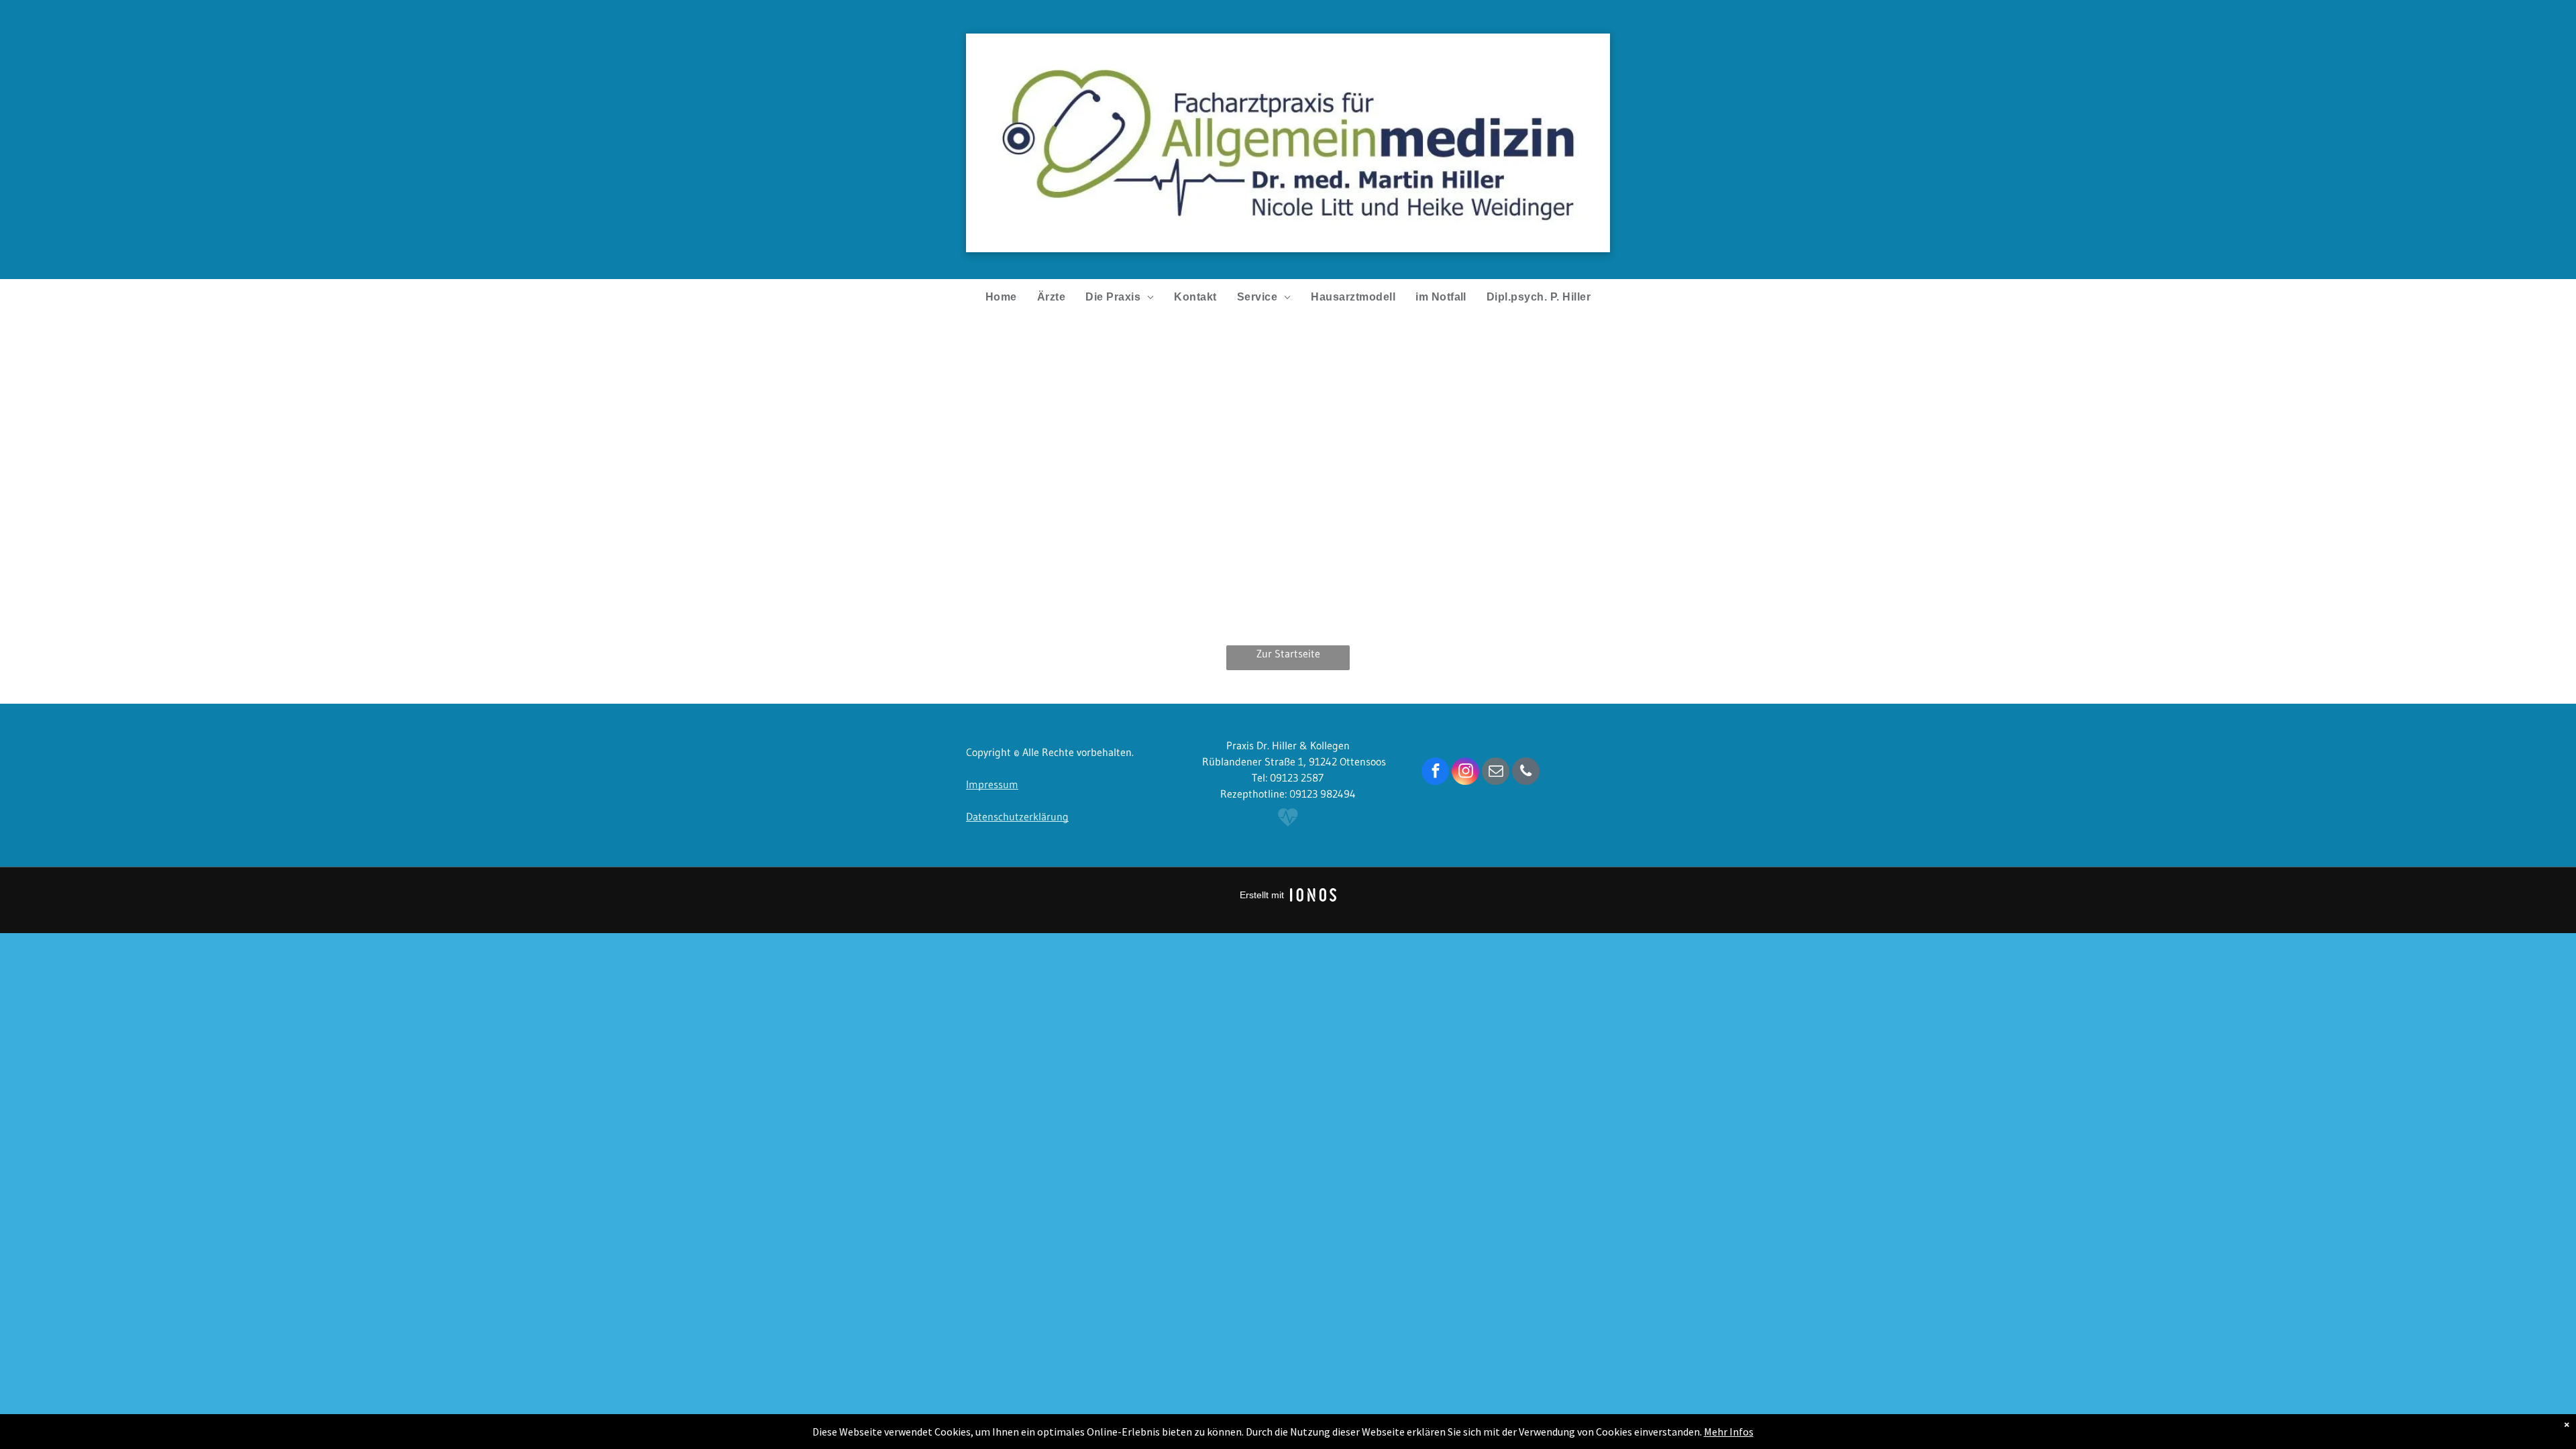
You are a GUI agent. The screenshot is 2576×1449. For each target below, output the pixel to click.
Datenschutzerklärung (1017, 816)
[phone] (1526, 773)
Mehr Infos (1729, 1432)
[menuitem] (1001, 297)
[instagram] (1465, 773)
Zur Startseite (1288, 653)
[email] (1496, 773)
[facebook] (1435, 773)
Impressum (992, 784)
